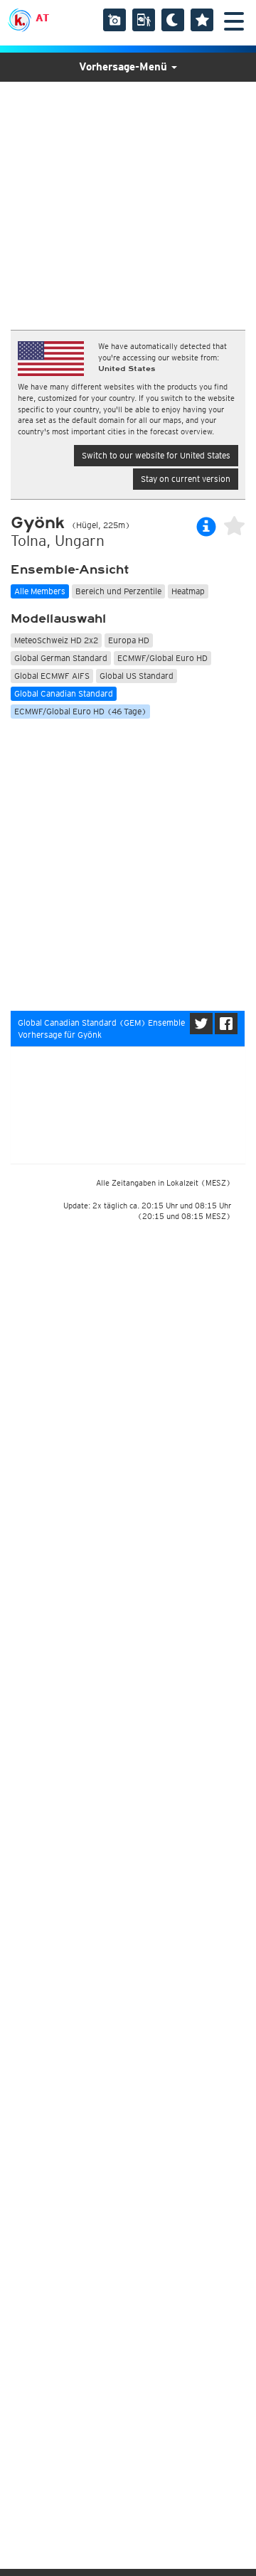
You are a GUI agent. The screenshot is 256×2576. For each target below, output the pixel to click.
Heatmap (188, 591)
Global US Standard (137, 676)
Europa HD (129, 640)
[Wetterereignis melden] (144, 20)
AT (42, 18)
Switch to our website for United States (156, 455)
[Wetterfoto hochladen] (114, 20)
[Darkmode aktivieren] (173, 20)
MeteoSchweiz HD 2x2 (56, 640)
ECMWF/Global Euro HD (162, 658)
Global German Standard (61, 658)
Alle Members (40, 591)
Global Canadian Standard (64, 693)
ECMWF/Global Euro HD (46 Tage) (80, 711)
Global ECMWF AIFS (52, 676)
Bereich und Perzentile (118, 591)
